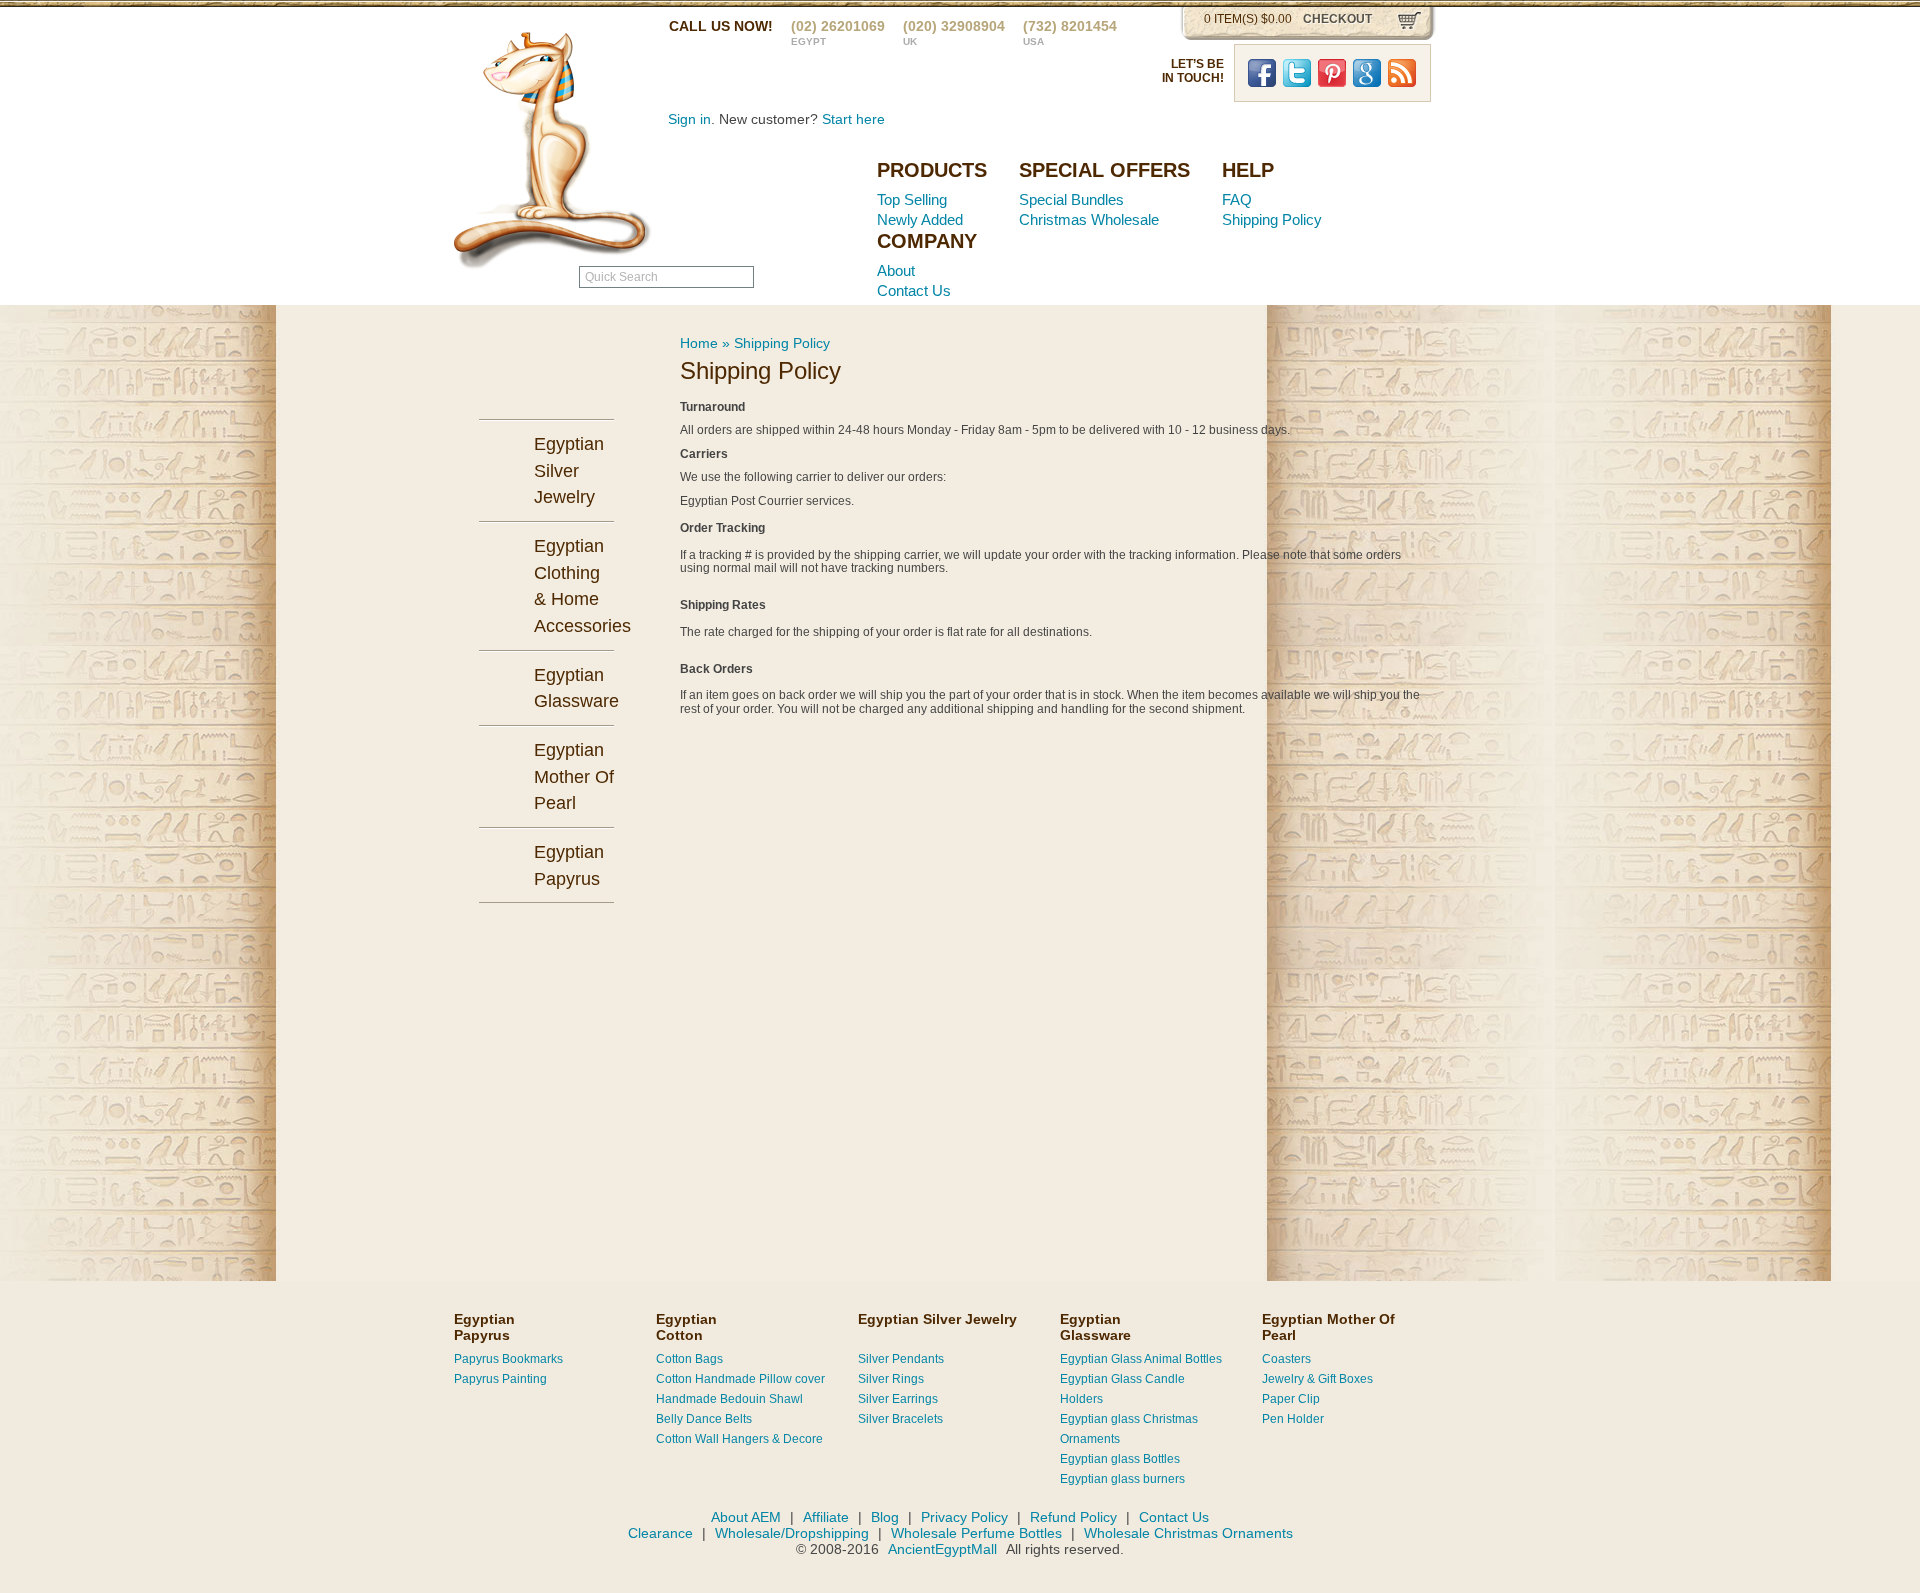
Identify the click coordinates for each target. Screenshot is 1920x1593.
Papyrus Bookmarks (508, 1359)
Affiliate (826, 1517)
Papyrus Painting (500, 1379)
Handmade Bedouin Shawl (729, 1399)
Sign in (689, 119)
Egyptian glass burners (1122, 1479)
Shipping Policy (1272, 219)
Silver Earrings (898, 1399)
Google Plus (1367, 73)
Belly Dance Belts (704, 1419)
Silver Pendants (901, 1359)
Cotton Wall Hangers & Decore (739, 1439)
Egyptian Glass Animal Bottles (1141, 1359)
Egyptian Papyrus (484, 1327)
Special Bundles (1071, 199)
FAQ (1237, 199)
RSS (1402, 73)
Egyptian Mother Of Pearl (1328, 1327)
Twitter (1297, 73)
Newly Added (920, 219)
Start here (853, 119)
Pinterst (1332, 73)
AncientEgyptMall (944, 1549)
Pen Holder (1293, 1419)
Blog (885, 1517)
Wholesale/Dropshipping (792, 1533)
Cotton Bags (689, 1359)
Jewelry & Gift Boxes (1317, 1379)
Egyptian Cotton (686, 1327)
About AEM (746, 1517)
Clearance (660, 1533)
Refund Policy (1073, 1517)
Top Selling (912, 199)
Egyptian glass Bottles (1120, 1459)
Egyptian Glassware (1095, 1327)
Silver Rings (891, 1379)
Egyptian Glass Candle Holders (1122, 1389)
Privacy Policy (964, 1517)
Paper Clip (1291, 1399)
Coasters (1286, 1359)
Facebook (1262, 73)
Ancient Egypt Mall (735, 201)
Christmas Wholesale (1089, 219)
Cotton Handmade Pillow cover (740, 1379)
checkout (1337, 19)
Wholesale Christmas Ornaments (1188, 1533)
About (896, 270)
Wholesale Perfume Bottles (976, 1533)
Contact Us (914, 290)
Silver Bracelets (900, 1419)
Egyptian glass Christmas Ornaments (1129, 1429)
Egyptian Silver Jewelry (937, 1319)
